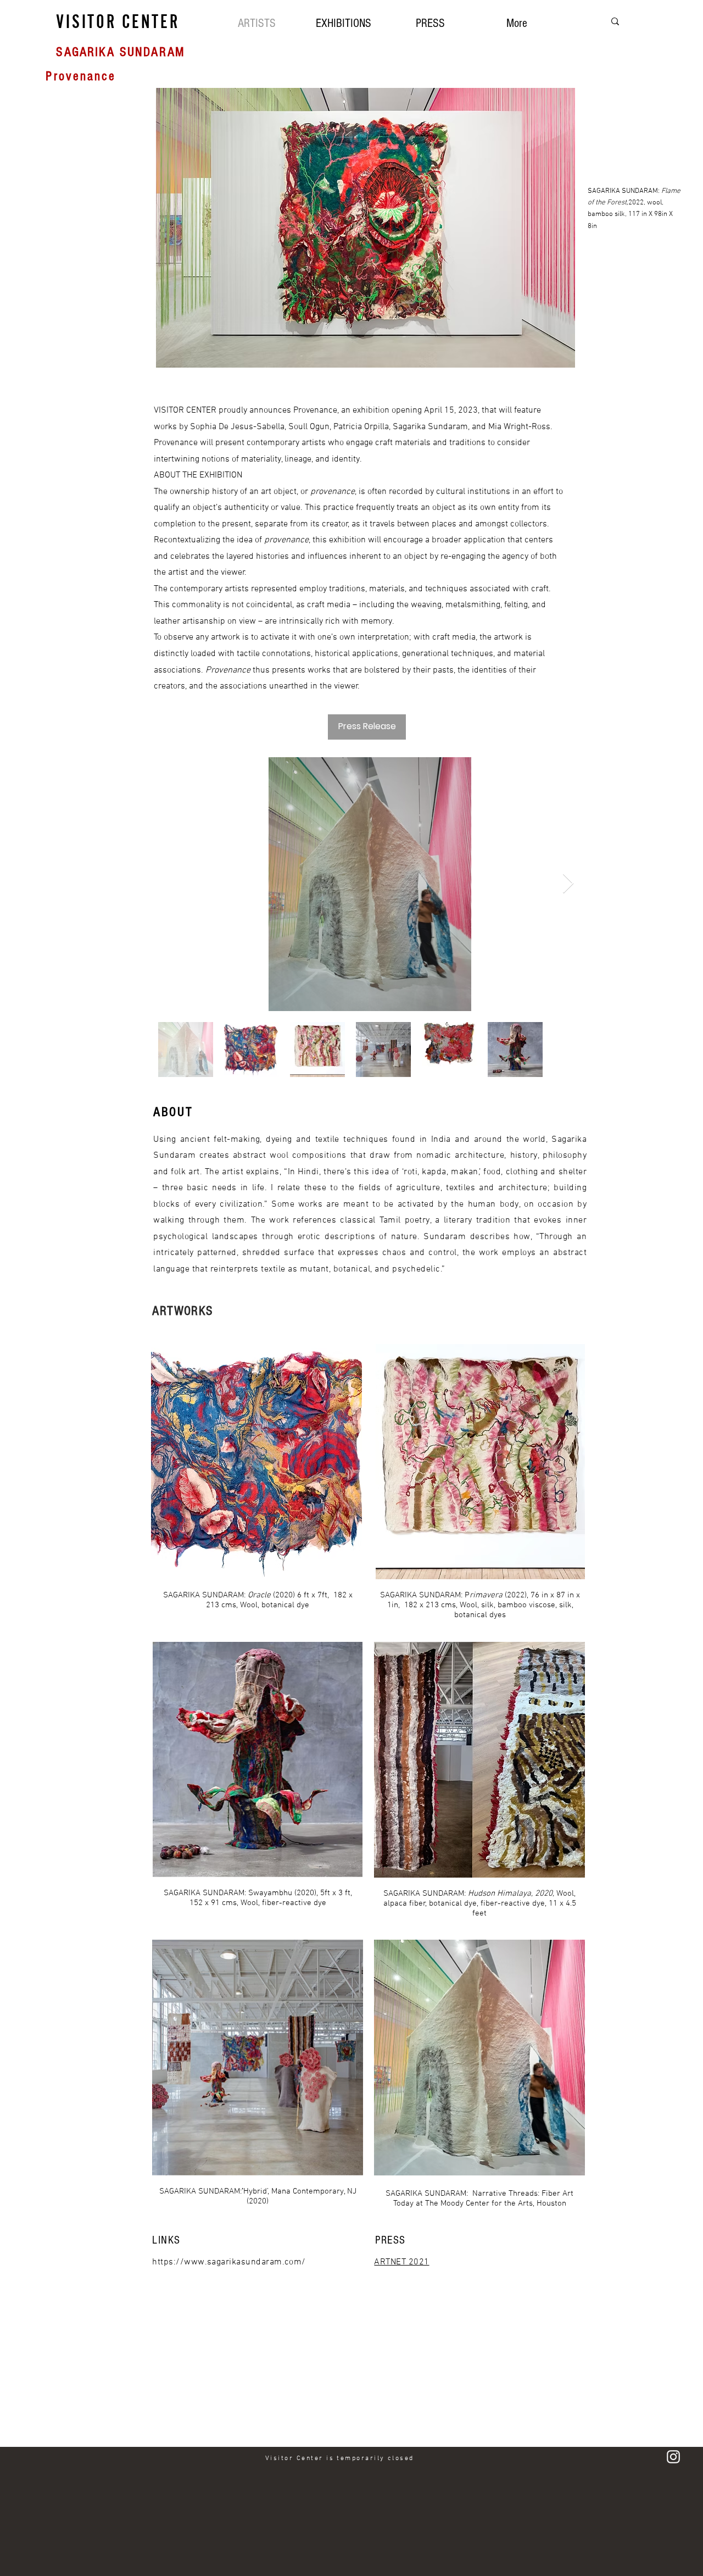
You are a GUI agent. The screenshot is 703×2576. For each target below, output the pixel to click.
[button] (343, 22)
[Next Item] (568, 884)
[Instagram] (673, 2457)
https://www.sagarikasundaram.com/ (229, 2262)
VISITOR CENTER (118, 21)
